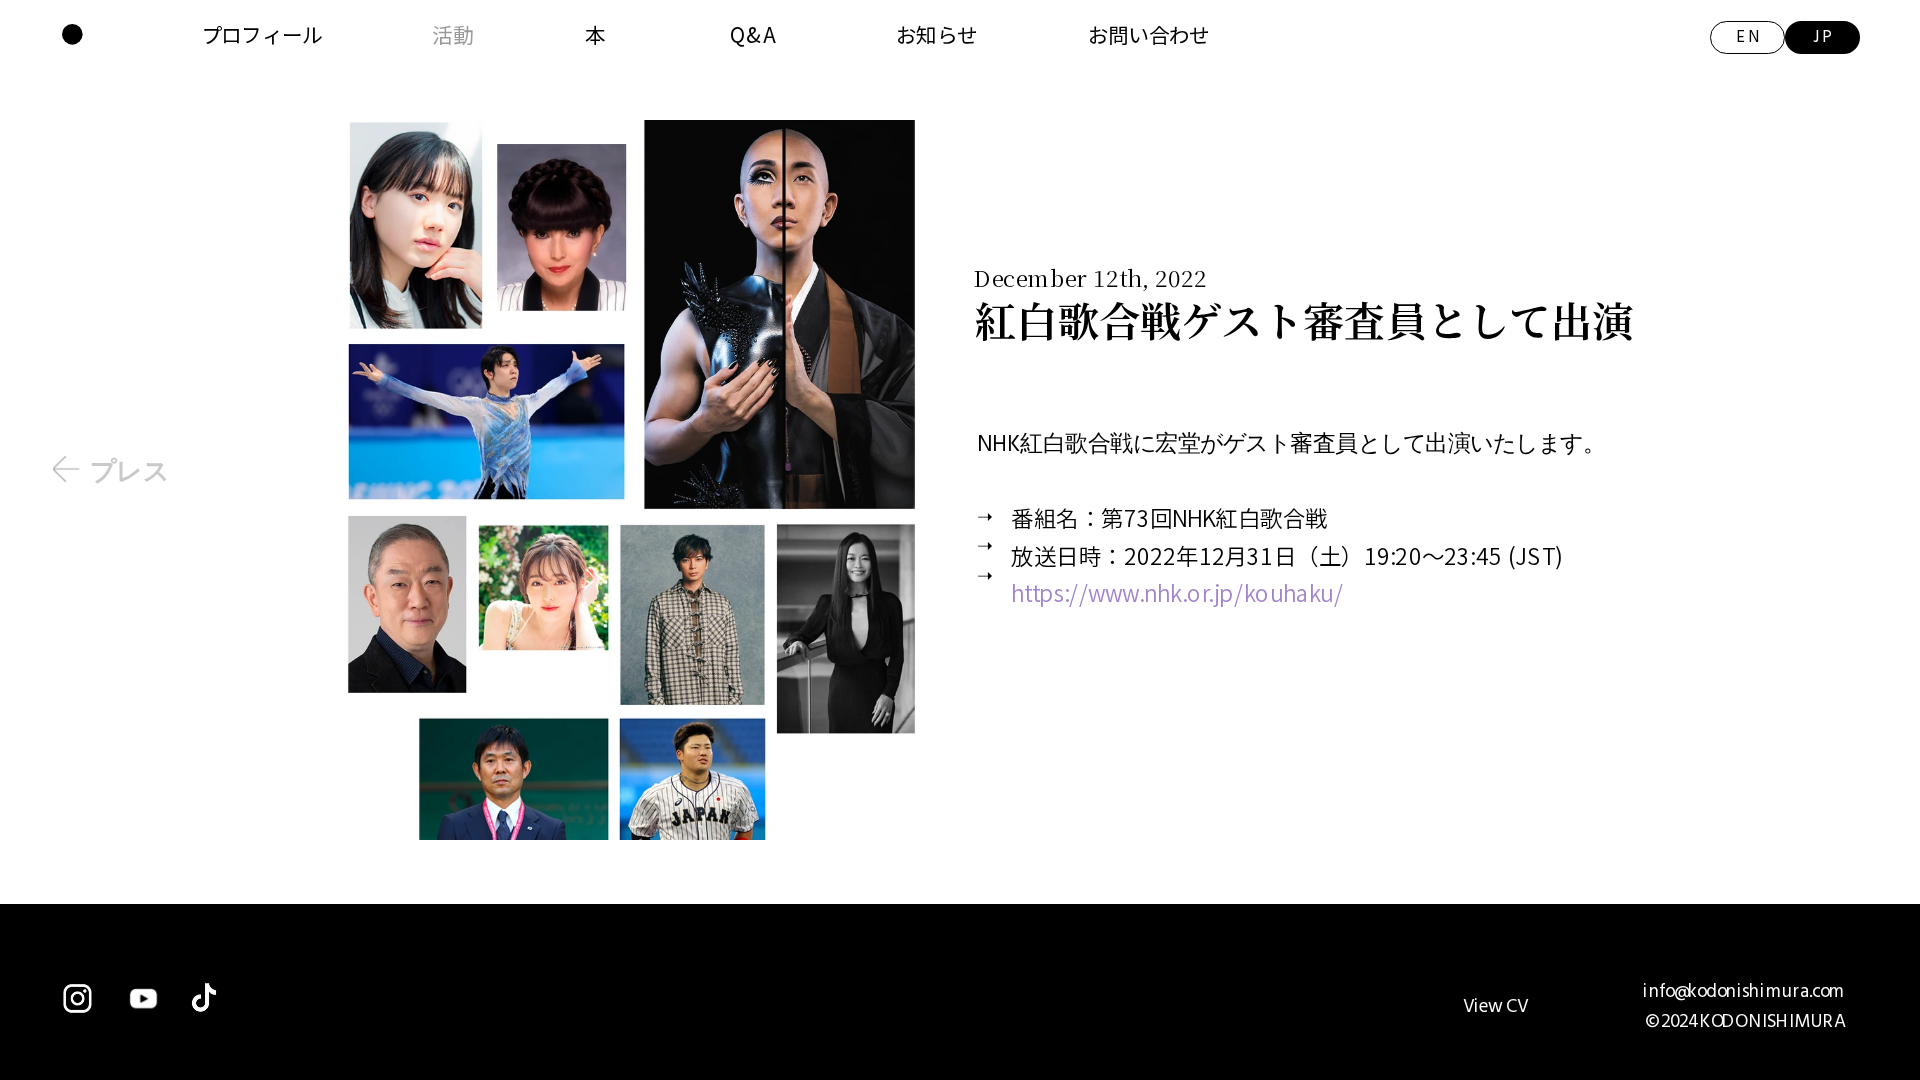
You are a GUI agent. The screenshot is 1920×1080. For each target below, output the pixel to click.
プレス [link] (129, 470)
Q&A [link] (753, 34)
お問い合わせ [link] (1149, 34)
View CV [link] (1495, 1007)
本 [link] (595, 34)
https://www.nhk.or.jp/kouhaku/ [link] (1177, 592)
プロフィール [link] (262, 34)
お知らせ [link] (936, 34)
